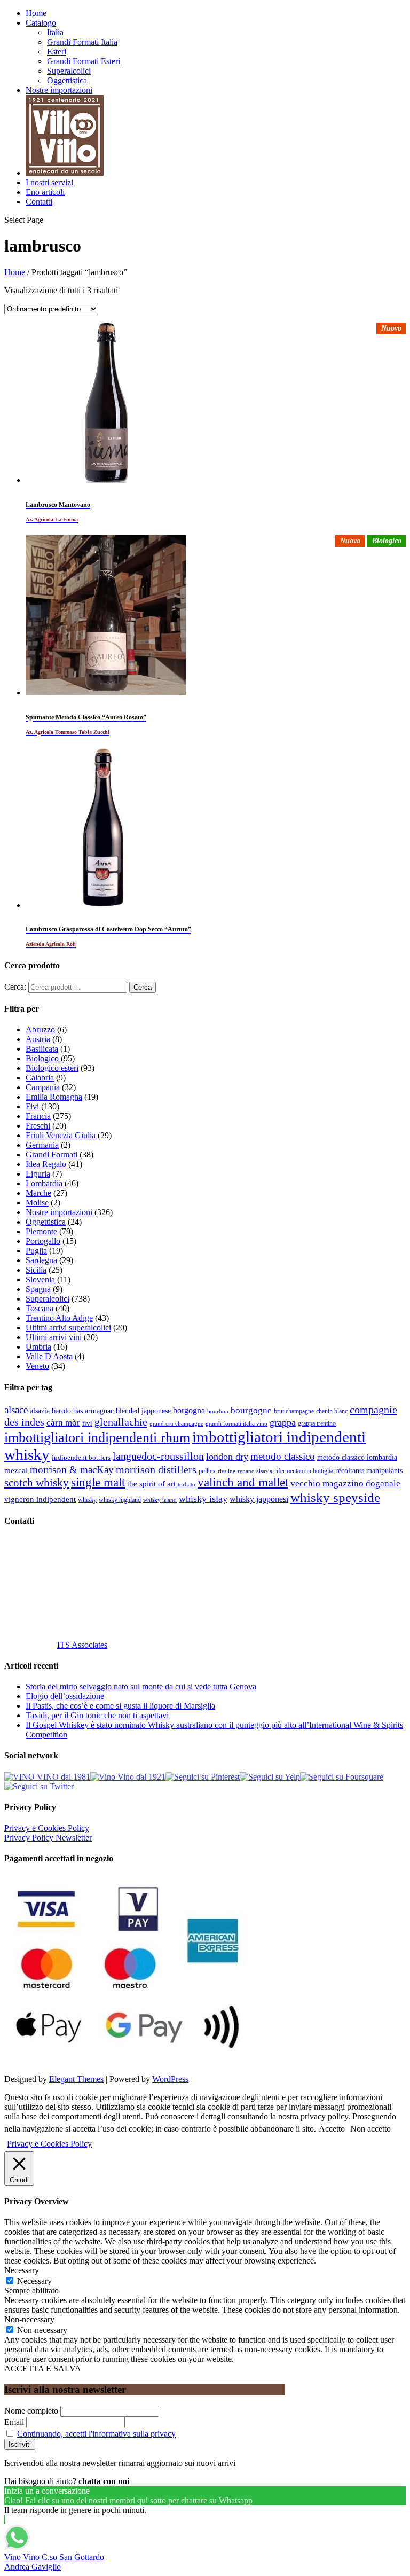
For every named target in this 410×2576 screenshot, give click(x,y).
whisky (87, 1500)
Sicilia (36, 1270)
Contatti (39, 202)
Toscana (40, 1308)
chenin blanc (332, 1411)
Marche (38, 1193)
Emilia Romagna (54, 1097)
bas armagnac (93, 1411)
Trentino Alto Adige (59, 1318)
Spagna (38, 1289)
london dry (227, 1457)
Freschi (38, 1126)
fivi (87, 1423)
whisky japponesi (259, 1499)
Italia (55, 32)
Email (14, 2422)
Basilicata (42, 1049)
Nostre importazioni (59, 90)
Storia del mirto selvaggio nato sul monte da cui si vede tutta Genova (141, 1686)
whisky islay (203, 1499)
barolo (61, 1411)
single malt (98, 1482)
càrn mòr (63, 1423)
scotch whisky (37, 1483)
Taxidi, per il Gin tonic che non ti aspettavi (97, 1715)
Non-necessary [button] (29, 2319)
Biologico (42, 1058)
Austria (38, 1039)
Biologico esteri (52, 1068)
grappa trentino (317, 1424)
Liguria (38, 1174)
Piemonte (41, 1231)
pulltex (207, 1471)
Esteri (57, 52)
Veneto (37, 1366)
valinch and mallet (243, 1482)
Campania (43, 1087)
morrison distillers (156, 1469)
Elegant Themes (76, 2079)
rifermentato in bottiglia (304, 1471)
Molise (37, 1203)
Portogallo (43, 1241)
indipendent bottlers (81, 1458)
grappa (283, 1422)
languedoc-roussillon (158, 1456)
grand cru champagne (176, 1424)
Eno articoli (45, 192)
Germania (42, 1145)
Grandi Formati (52, 1154)
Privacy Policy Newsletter (48, 1838)
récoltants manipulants (369, 1470)
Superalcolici (69, 71)
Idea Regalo (46, 1164)
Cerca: (15, 987)
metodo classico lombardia (357, 1457)
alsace (16, 1410)
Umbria (38, 1347)
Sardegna (41, 1260)
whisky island (160, 1500)
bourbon (218, 1411)
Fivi (32, 1106)
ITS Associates (82, 1645)
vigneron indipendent (40, 1499)
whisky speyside (335, 1497)
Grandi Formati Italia (82, 42)
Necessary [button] (22, 2270)
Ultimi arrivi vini (54, 1337)
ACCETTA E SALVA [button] (43, 2368)
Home (36, 13)
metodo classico (283, 1456)
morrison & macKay (72, 1470)
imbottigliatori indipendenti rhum (97, 1438)
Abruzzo (40, 1029)
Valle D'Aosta (49, 1356)
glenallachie (121, 1422)
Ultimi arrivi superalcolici (68, 1328)
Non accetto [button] (370, 2129)
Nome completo (31, 2411)
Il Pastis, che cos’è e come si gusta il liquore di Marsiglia (120, 1706)
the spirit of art (151, 1484)
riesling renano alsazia (245, 1471)
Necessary (34, 2281)
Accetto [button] (332, 2129)
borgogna (189, 1411)
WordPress (170, 2079)
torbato (187, 1485)
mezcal (16, 1470)
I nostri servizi (49, 182)
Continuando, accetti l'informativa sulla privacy (96, 2434)
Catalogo (41, 23)
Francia (38, 1116)
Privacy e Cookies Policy (47, 1828)
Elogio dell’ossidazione (65, 1696)
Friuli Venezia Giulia (61, 1135)
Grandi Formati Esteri (84, 61)
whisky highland (120, 1500)
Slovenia (40, 1279)
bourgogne (251, 1410)
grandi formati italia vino (236, 1423)
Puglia (36, 1251)
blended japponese (143, 1411)
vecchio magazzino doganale (345, 1483)
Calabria (40, 1078)
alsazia (40, 1411)
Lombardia (44, 1183)
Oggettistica (67, 80)
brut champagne (294, 1411)
